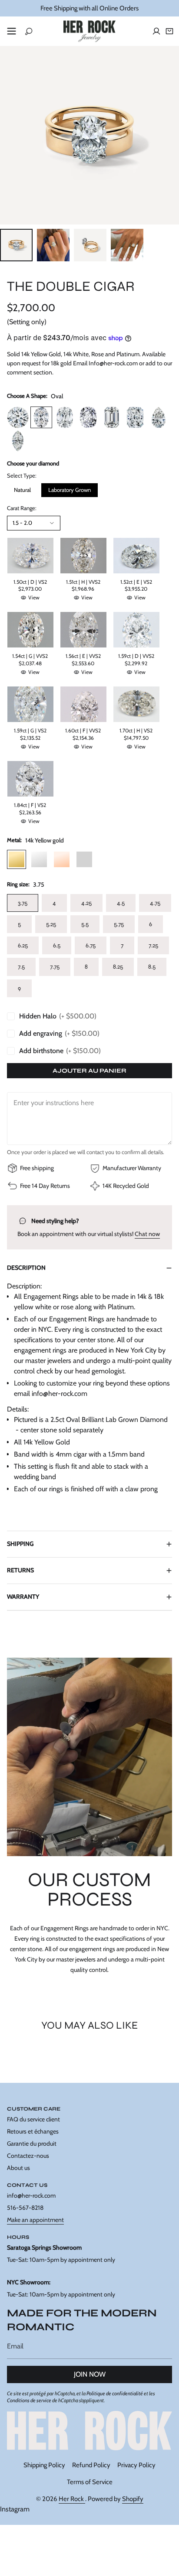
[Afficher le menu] (11, 31)
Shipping (20, 1544)
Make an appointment (35, 2220)
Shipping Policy (44, 2465)
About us (18, 2168)
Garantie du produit (32, 2143)
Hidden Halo (58, 1016)
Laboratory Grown (70, 490)
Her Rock (72, 2499)
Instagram (15, 2509)
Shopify (133, 2499)
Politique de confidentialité (115, 2393)
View (34, 597)
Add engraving (59, 1033)
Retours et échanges (33, 2131)
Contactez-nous (28, 2156)
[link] (89, 2431)
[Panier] (169, 31)
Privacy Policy (136, 2465)
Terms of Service (90, 2482)
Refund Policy (91, 2465)
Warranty (23, 1597)
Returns (20, 1570)
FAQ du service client (33, 2119)
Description (26, 1268)
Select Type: (22, 475)
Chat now (147, 1234)
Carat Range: (22, 508)
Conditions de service (29, 2400)
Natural (22, 490)
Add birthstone (60, 1051)
